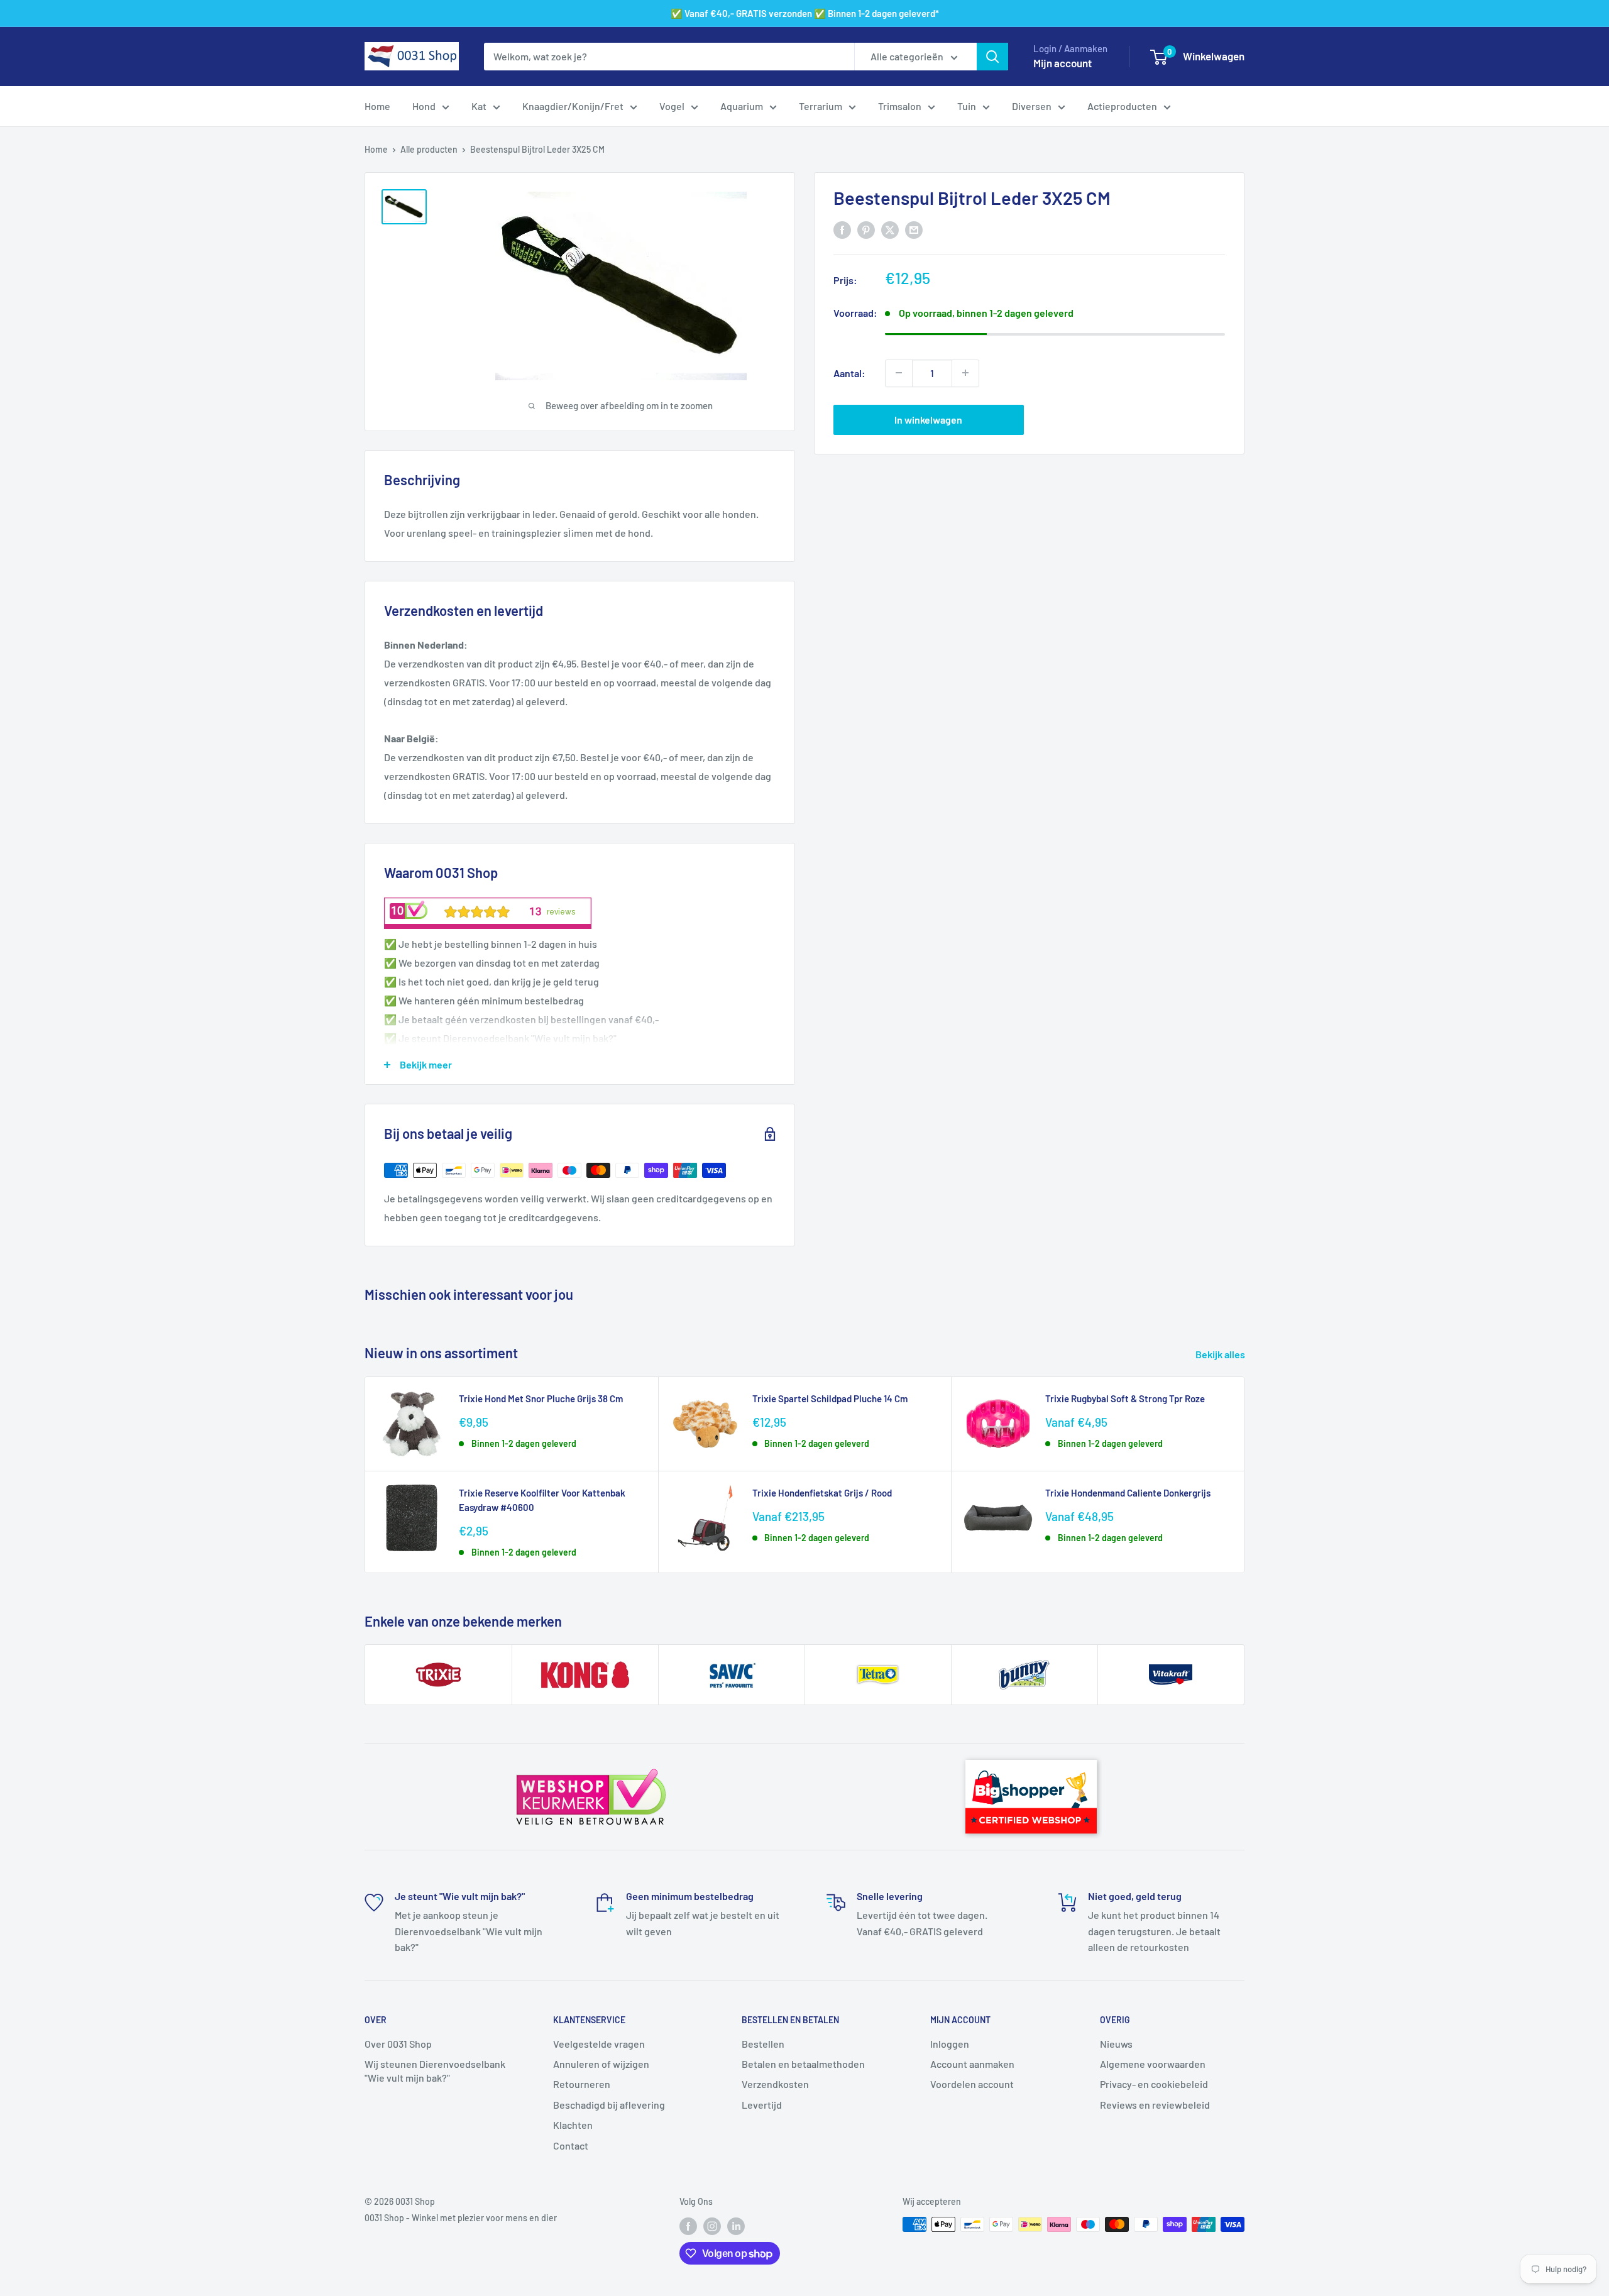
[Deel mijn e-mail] (914, 229)
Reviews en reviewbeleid (1155, 2105)
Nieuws (1116, 2044)
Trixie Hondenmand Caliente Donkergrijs (1128, 1493)
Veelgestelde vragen (599, 2044)
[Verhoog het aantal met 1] (965, 373)
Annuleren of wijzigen (601, 2064)
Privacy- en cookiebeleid (1154, 2084)
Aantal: (849, 372)
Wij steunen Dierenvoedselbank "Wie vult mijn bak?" (435, 2071)
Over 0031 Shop (398, 2044)
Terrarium (821, 106)
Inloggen (950, 2044)
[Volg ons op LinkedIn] (736, 2226)
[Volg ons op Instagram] (712, 2226)
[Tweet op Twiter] (890, 229)
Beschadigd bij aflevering (609, 2105)
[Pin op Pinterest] (866, 229)
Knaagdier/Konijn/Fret (573, 106)
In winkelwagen (928, 419)
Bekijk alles (1221, 1354)
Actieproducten (1122, 106)
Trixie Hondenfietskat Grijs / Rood (822, 1493)
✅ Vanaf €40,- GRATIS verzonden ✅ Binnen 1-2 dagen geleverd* (805, 13)
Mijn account (1063, 63)
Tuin (967, 106)
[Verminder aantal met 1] (899, 373)
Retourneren (582, 2084)
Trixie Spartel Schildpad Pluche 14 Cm (830, 1398)
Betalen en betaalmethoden (803, 2064)
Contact (571, 2145)
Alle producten (429, 149)
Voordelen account (972, 2084)
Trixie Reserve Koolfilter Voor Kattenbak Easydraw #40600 (542, 1500)
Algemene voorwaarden (1153, 2064)
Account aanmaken (972, 2064)
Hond (424, 106)
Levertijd (762, 2105)
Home (377, 106)
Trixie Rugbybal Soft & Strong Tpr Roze (1125, 1398)
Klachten (573, 2125)
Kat (479, 106)
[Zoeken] (992, 57)
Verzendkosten (775, 2084)
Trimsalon (900, 106)
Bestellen (763, 2044)
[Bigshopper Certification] (1031, 1754)
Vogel (672, 106)
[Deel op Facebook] (842, 229)
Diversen (1032, 106)
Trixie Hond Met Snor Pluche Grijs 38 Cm (541, 1398)
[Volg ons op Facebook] (688, 2226)
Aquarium (742, 106)
